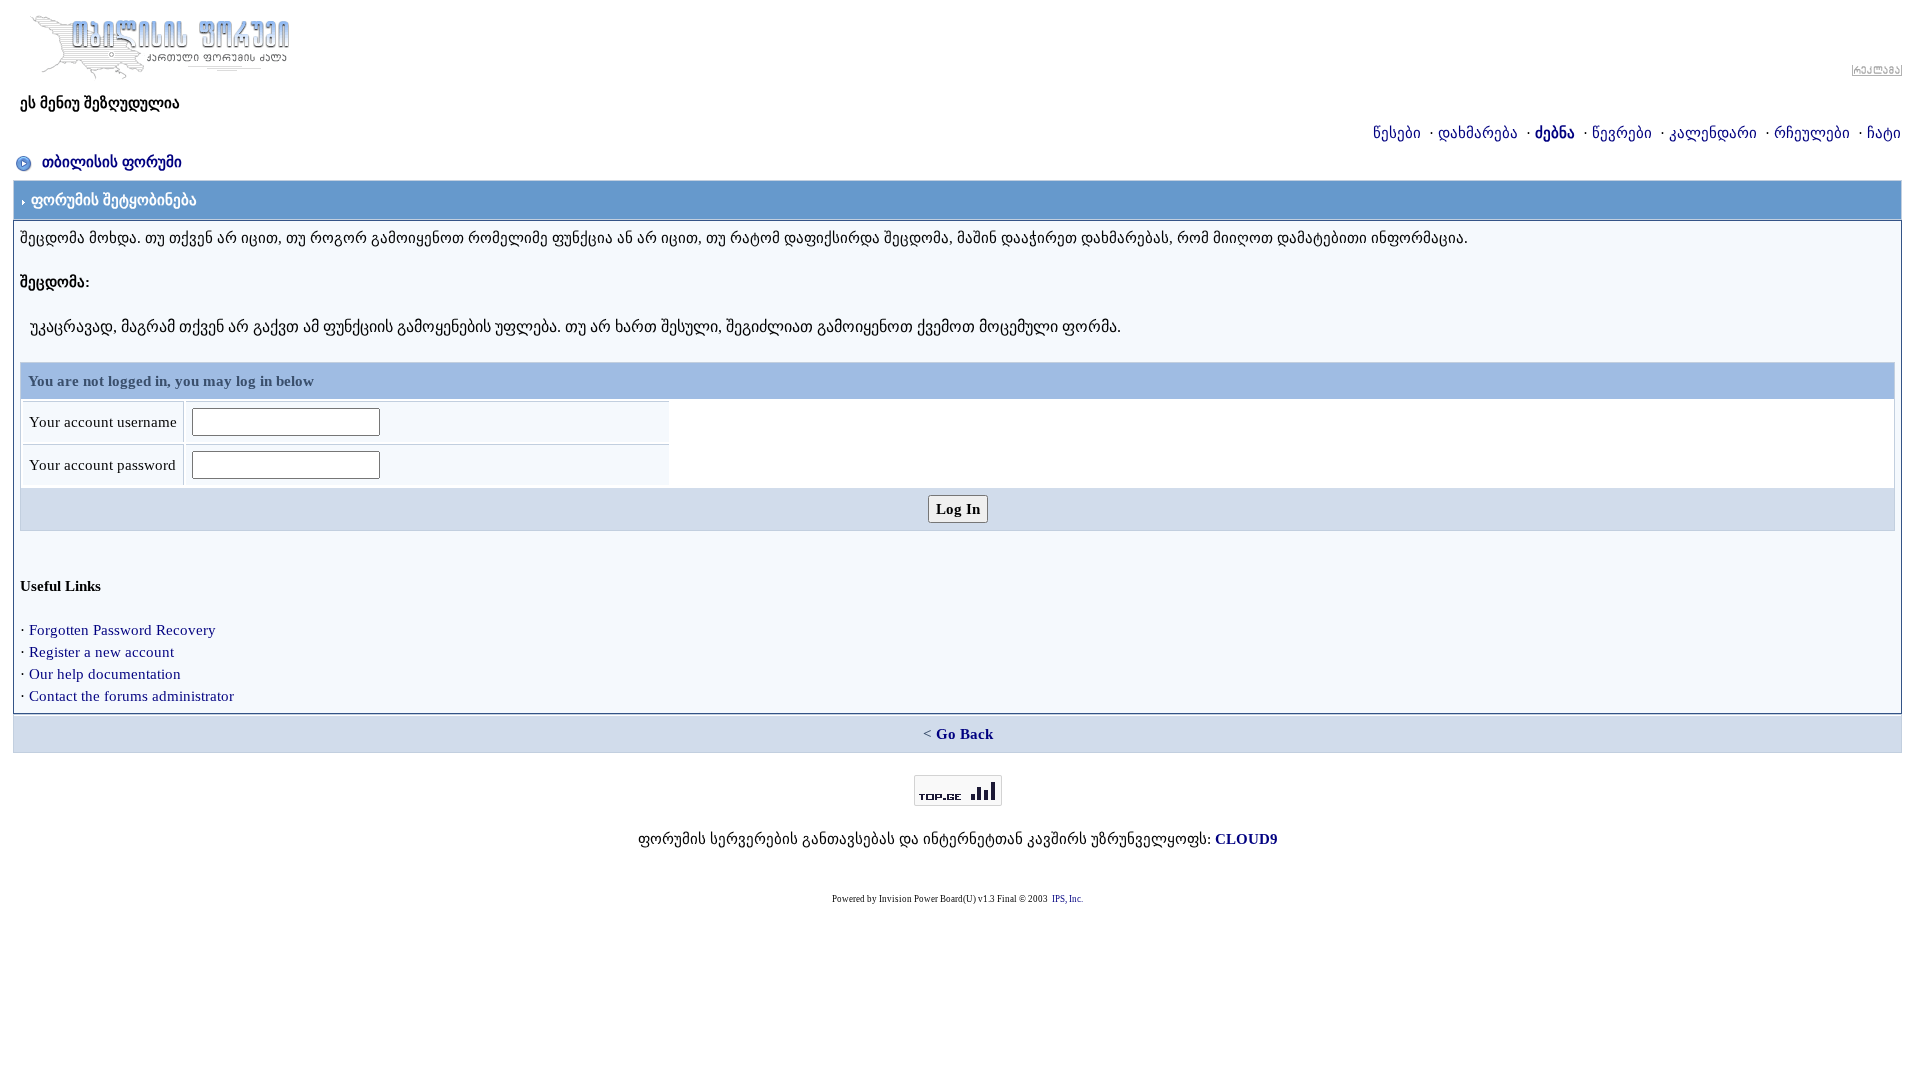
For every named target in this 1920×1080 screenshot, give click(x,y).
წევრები (1622, 133)
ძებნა (1555, 133)
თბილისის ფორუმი (112, 162)
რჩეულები (1812, 133)
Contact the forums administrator (131, 696)
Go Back (964, 734)
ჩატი (1884, 133)
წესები (1397, 133)
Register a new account (101, 652)
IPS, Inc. (1067, 899)
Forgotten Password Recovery (122, 630)
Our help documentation (105, 674)
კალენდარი (1713, 133)
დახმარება (1478, 133)
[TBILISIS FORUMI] (160, 43)
